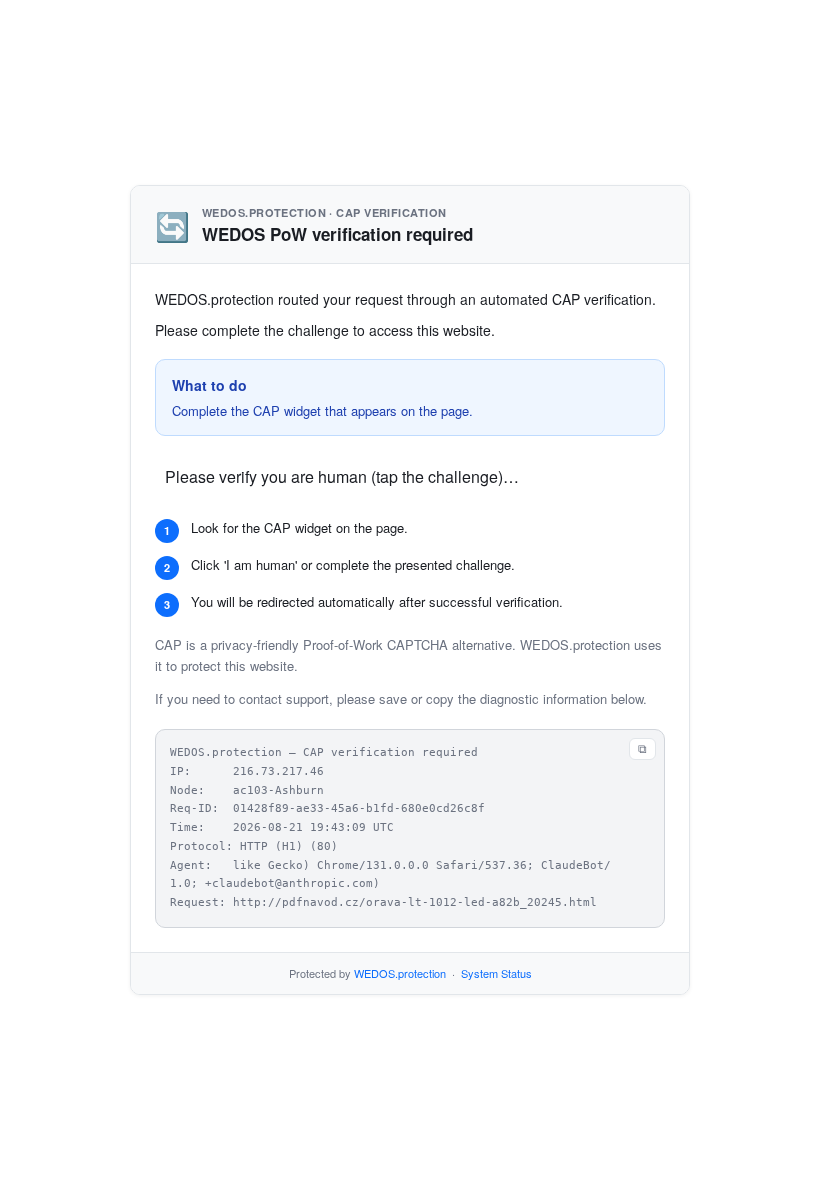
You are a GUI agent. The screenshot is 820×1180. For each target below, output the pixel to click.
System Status (496, 973)
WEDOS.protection (400, 973)
